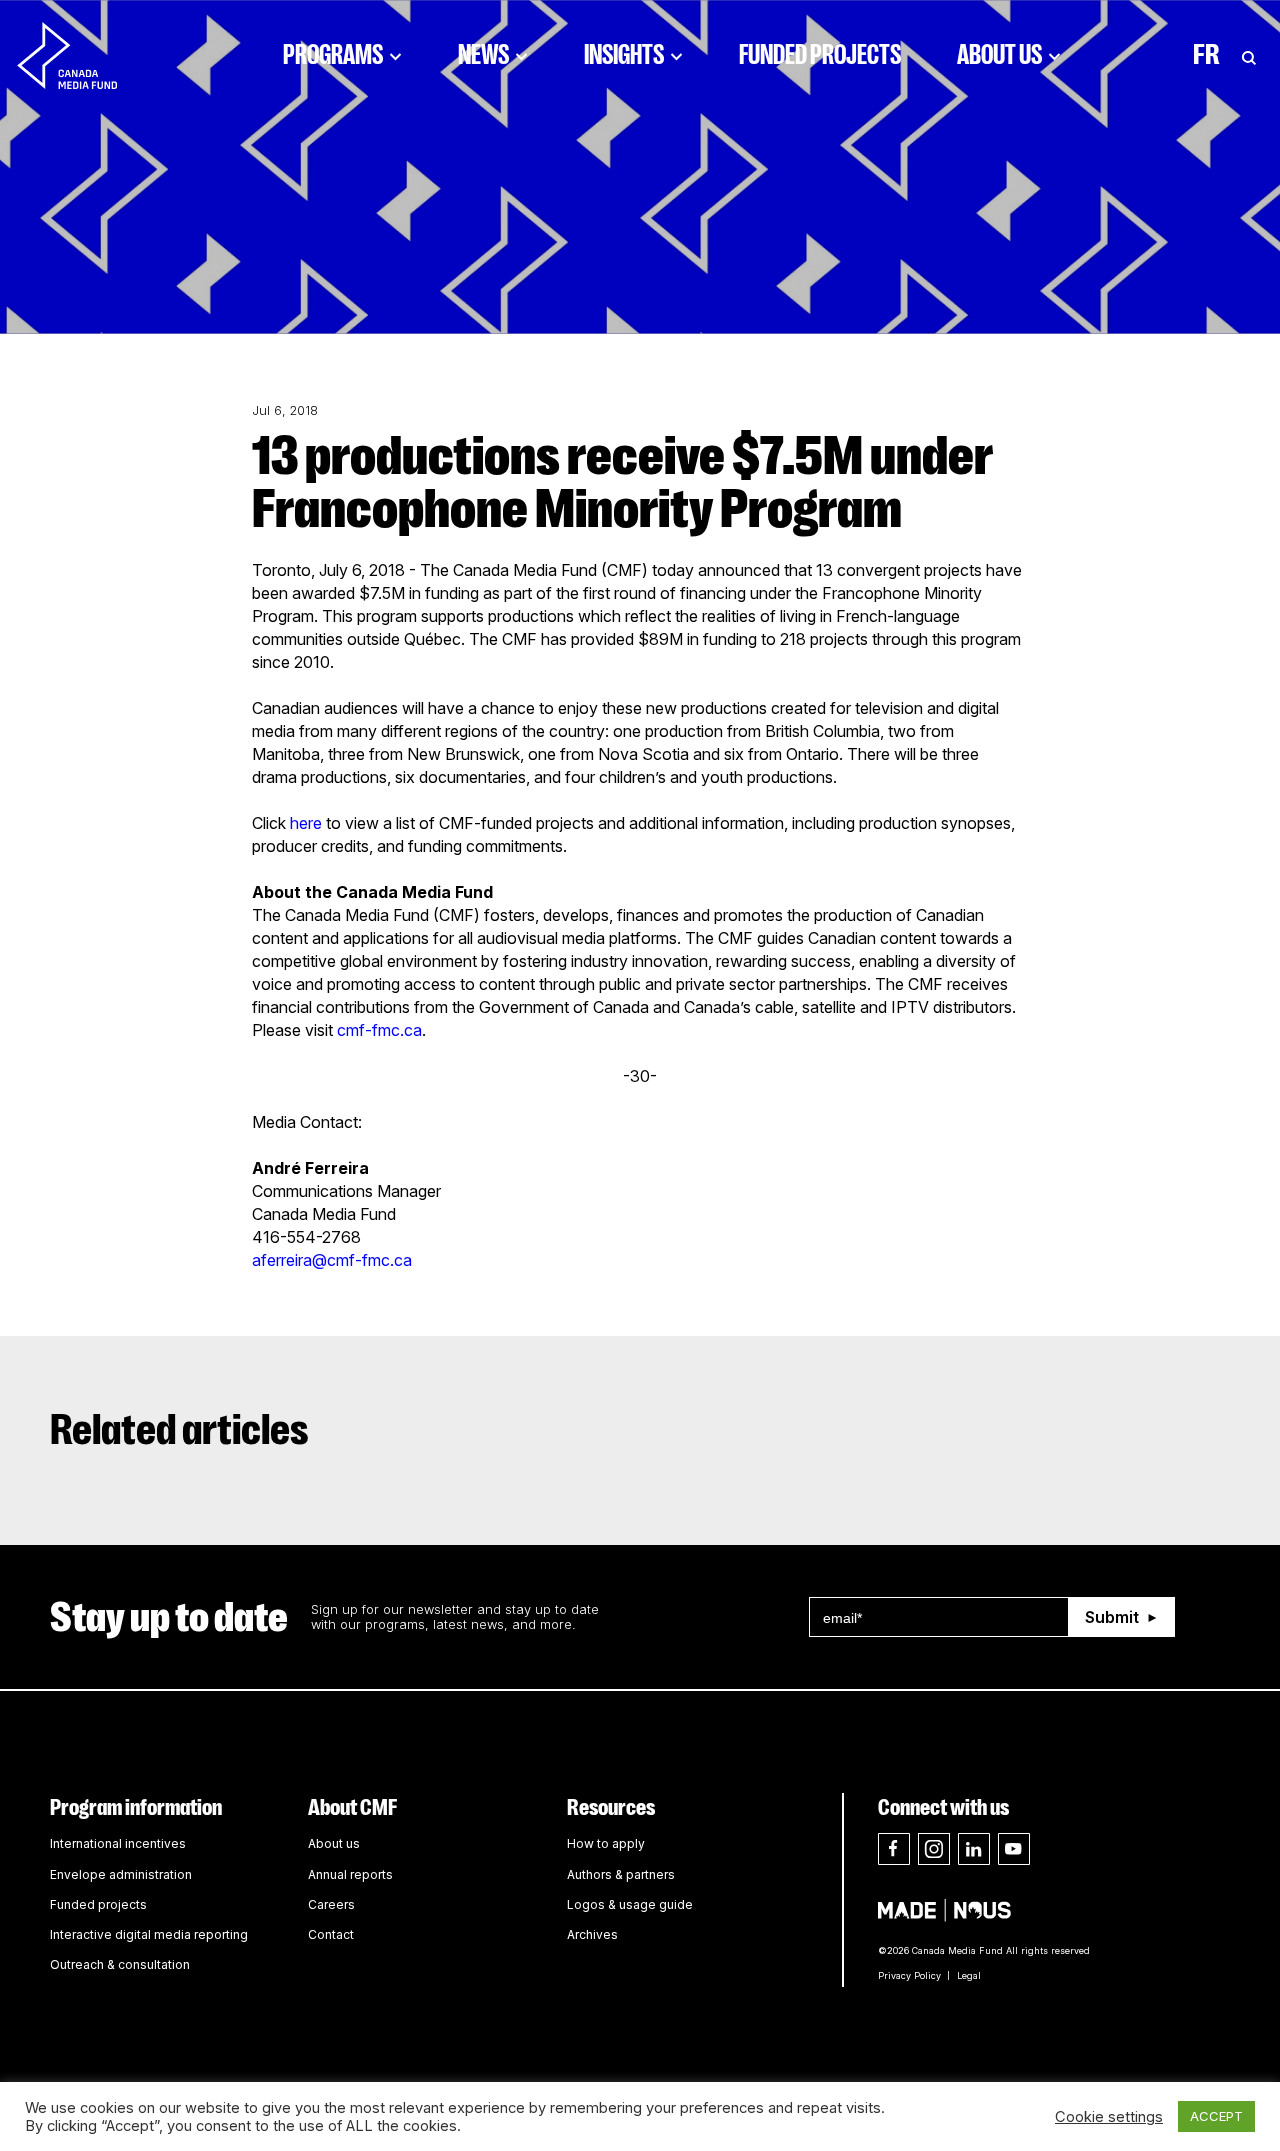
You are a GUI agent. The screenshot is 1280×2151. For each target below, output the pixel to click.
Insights (624, 55)
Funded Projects (820, 55)
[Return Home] (84, 55)
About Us (999, 55)
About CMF (352, 1807)
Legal (969, 1975)
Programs (333, 55)
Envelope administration (121, 1874)
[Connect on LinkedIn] (974, 1849)
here (306, 823)
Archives (592, 1934)
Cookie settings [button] (1109, 2117)
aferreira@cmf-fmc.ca (332, 1260)
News (483, 55)
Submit (1112, 1617)
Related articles (179, 1430)
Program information (136, 1807)
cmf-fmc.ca (379, 1030)
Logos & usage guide (630, 1904)
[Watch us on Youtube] (1014, 1849)
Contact (331, 1934)
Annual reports (350, 1874)
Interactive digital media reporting (149, 1934)
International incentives (118, 1843)
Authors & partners (621, 1874)
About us (334, 1843)
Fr (1206, 55)
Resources (611, 1807)
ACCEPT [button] (1216, 2116)
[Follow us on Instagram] (934, 1849)
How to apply (606, 1843)
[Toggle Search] (1249, 55)
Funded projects (98, 1904)
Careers (331, 1904)
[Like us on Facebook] (894, 1849)
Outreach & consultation (120, 1964)
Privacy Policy (909, 1975)
